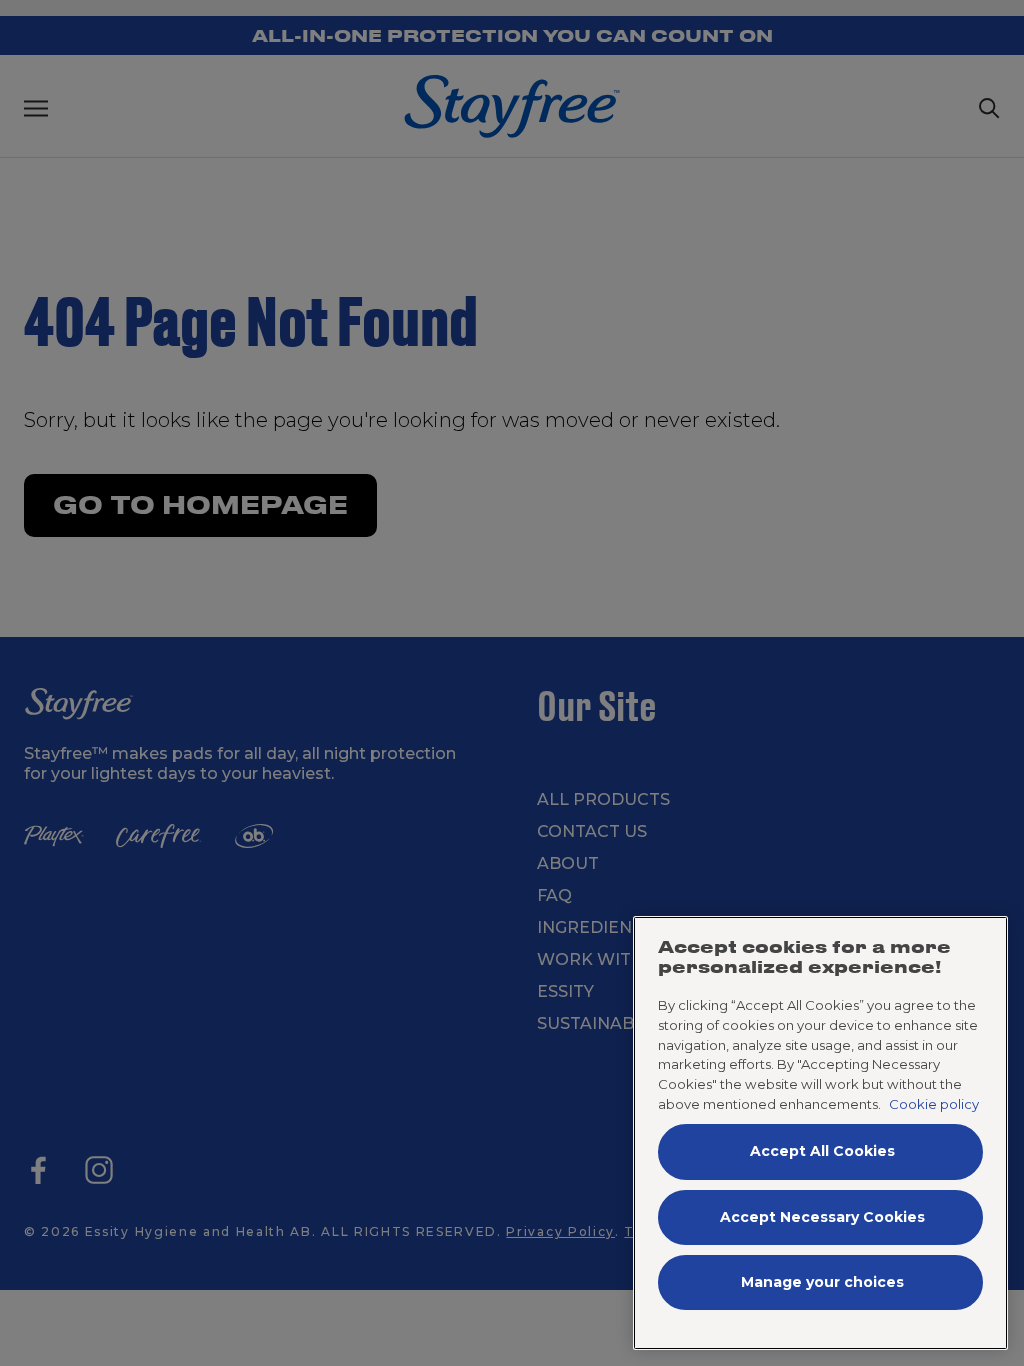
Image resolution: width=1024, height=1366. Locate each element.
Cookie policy (934, 1104)
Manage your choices (822, 1282)
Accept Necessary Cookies (822, 1217)
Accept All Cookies (822, 1151)
